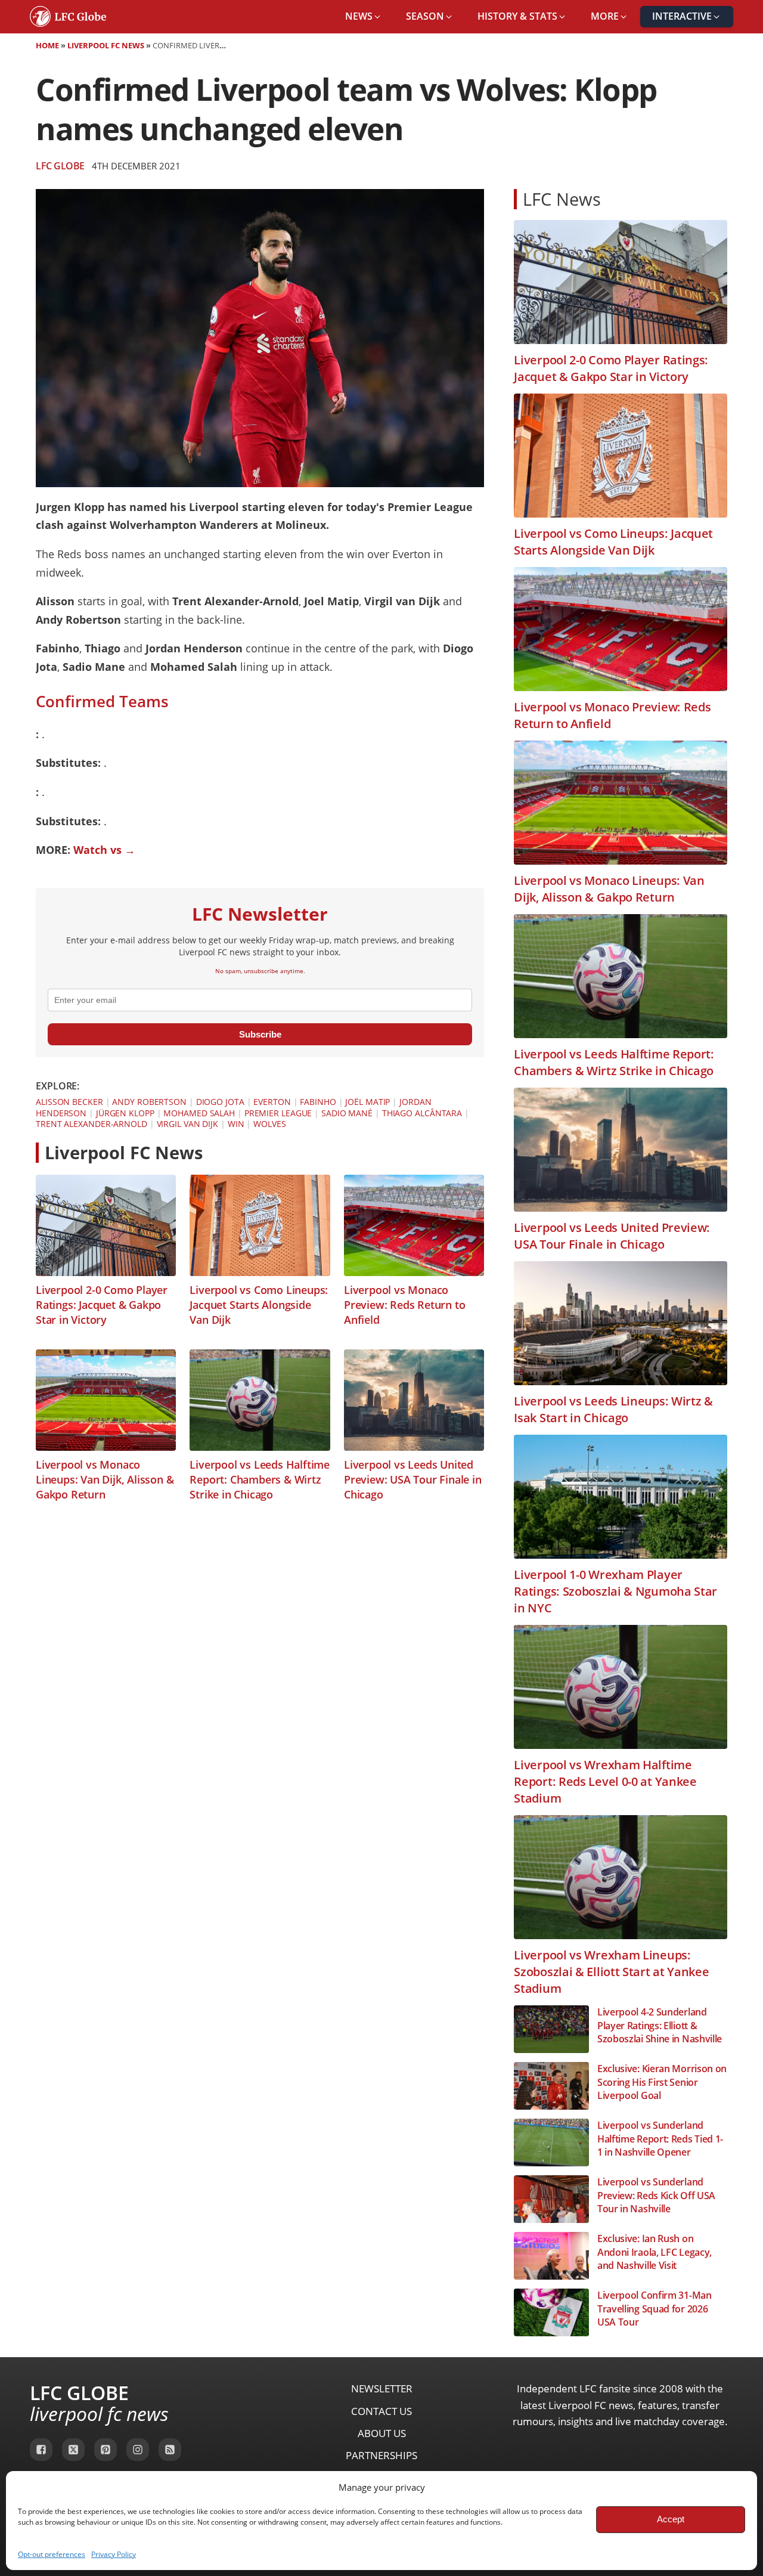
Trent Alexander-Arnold (92, 1124)
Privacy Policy (114, 2554)
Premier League (278, 1113)
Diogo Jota (220, 1102)
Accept (671, 2519)
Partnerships (381, 2455)
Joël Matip (367, 1102)
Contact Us (381, 2411)
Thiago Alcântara (422, 1113)
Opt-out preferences (52, 2554)
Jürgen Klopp (125, 1113)
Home (47, 45)
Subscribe (260, 1034)
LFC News (562, 199)
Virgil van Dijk (188, 1124)
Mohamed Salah (199, 1113)
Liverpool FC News (106, 45)
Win (236, 1124)
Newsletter (382, 2388)
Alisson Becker (69, 1102)
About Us (382, 2433)
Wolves (269, 1124)
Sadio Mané (347, 1113)
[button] (364, 17)
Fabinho (318, 1102)
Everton (272, 1102)
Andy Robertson (149, 1102)
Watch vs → (104, 850)
